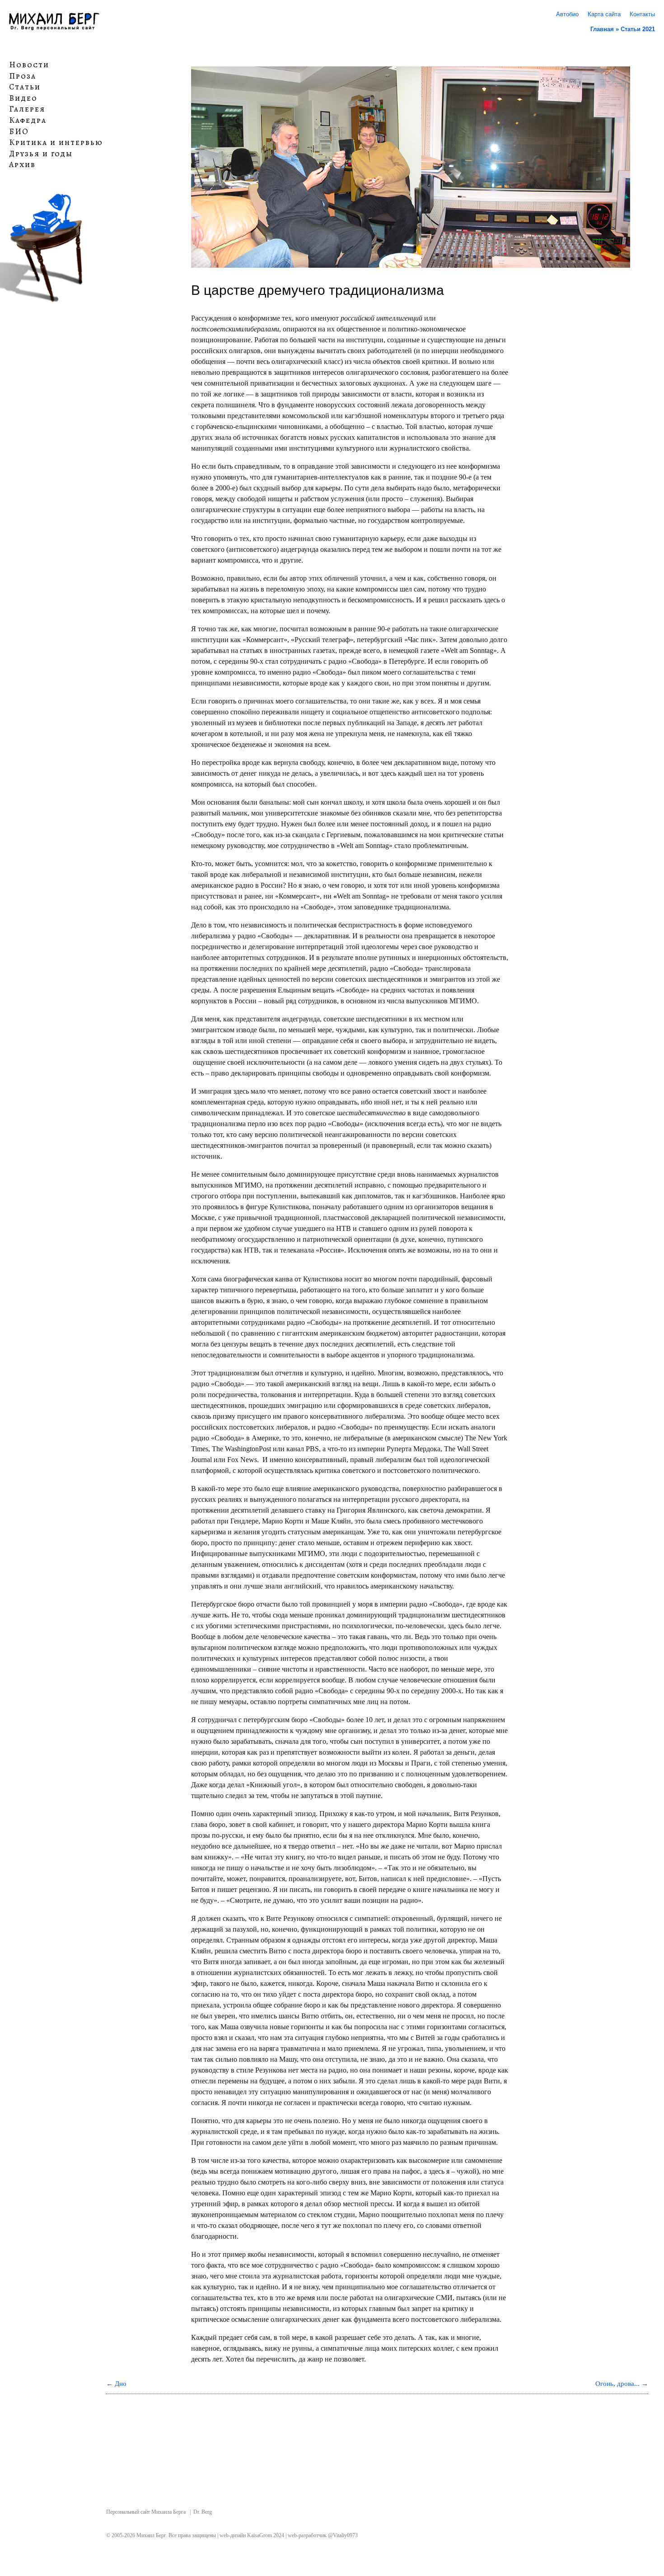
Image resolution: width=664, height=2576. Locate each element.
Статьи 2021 (638, 29)
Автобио (567, 14)
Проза (23, 76)
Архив (22, 165)
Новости (29, 65)
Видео (23, 98)
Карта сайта (604, 14)
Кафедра (28, 121)
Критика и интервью (56, 143)
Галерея (27, 109)
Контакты (642, 14)
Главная (602, 29)
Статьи (25, 87)
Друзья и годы (41, 154)
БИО (19, 131)
